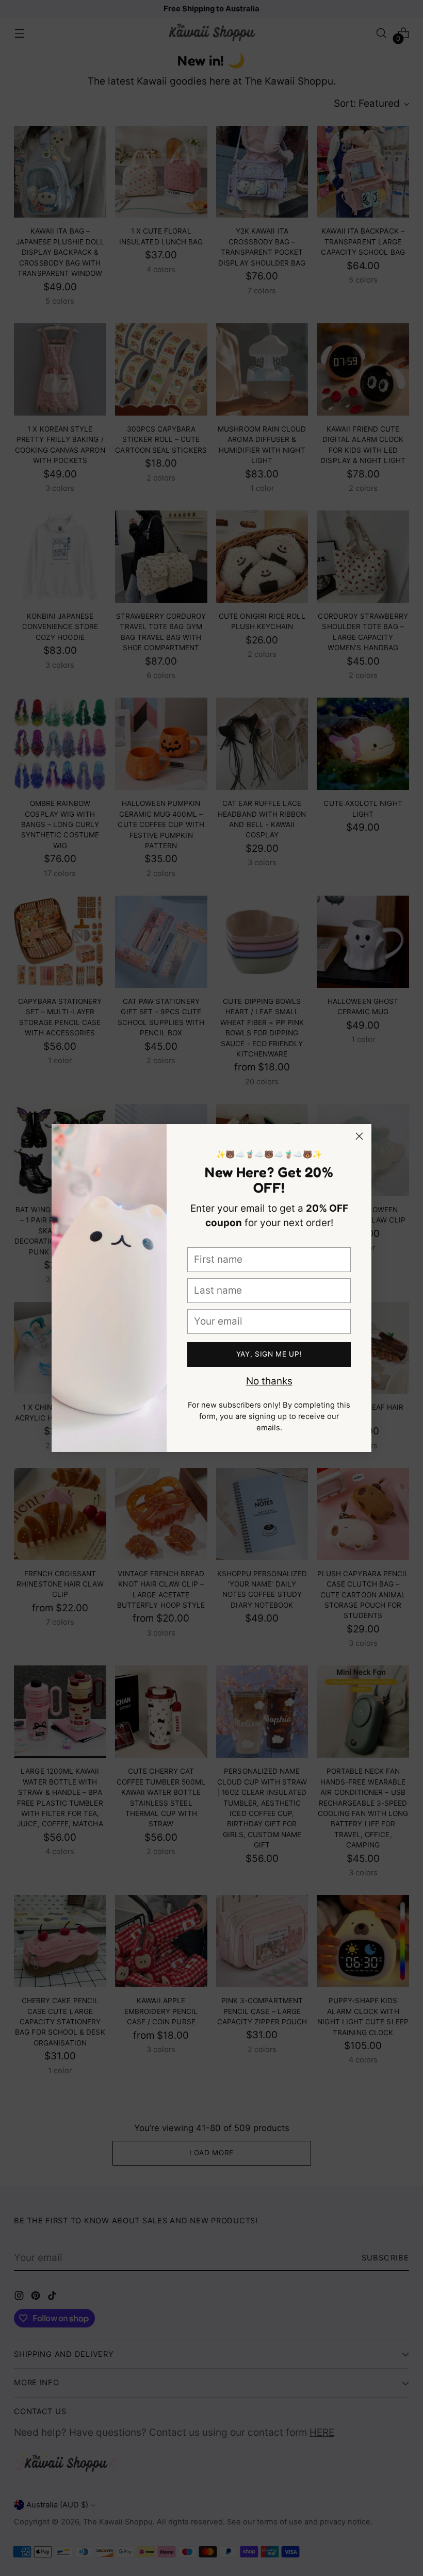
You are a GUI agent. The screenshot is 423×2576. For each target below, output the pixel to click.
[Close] (359, 1136)
